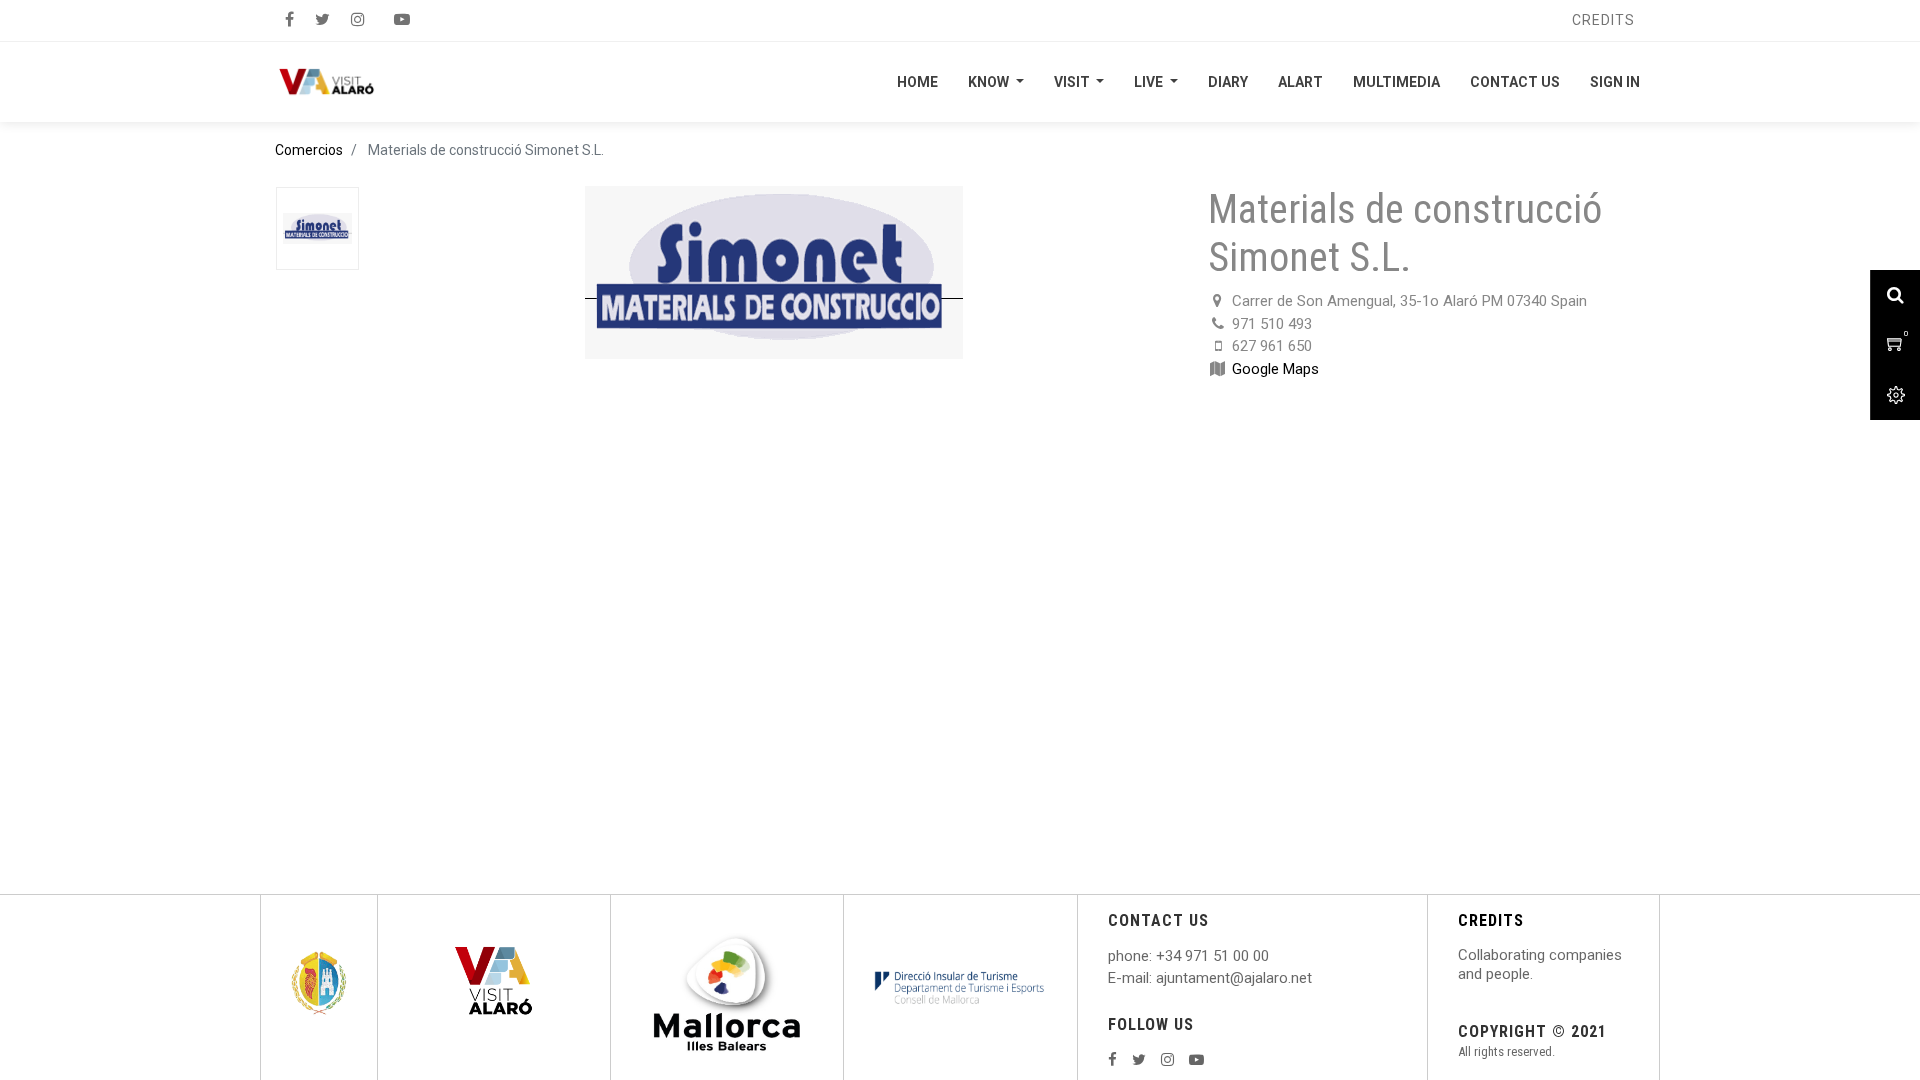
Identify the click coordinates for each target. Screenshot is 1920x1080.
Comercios (309, 150)
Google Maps (1275, 369)
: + (1157, 956)
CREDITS (1491, 920)
